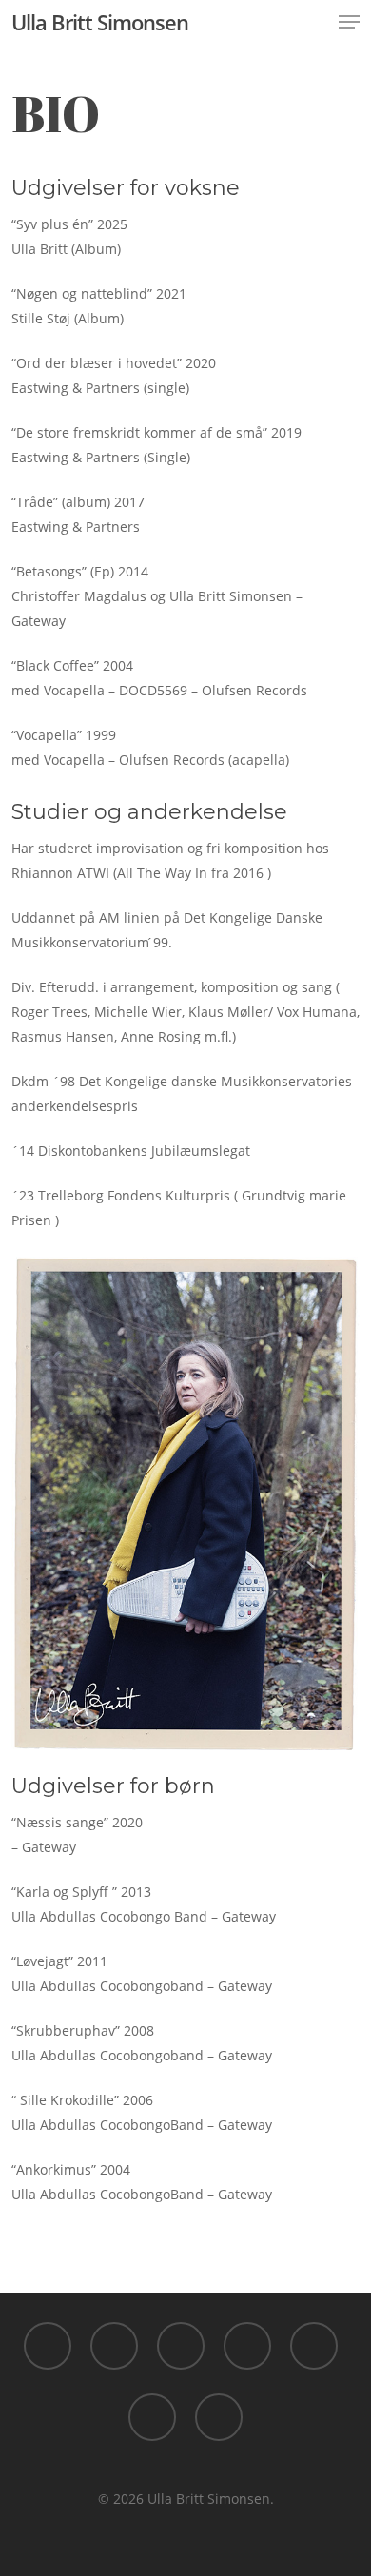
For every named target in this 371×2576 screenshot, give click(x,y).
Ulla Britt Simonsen (100, 22)
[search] (311, 22)
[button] (349, 22)
